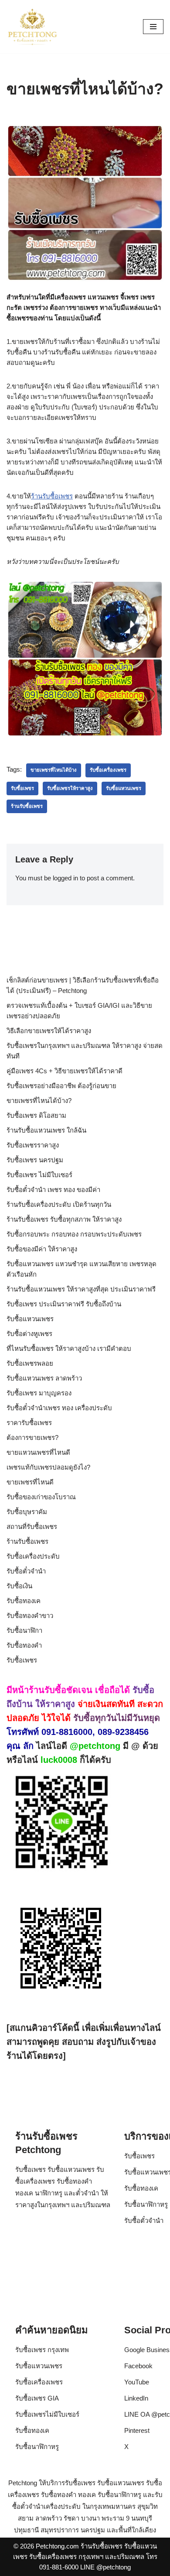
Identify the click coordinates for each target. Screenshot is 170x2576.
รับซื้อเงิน (19, 1586)
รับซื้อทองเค (24, 1601)
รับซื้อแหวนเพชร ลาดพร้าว (44, 1378)
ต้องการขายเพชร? (32, 1437)
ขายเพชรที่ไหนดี (30, 1482)
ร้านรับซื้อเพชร (52, 496)
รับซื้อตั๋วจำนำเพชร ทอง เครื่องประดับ (59, 1408)
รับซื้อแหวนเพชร (124, 788)
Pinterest (137, 2430)
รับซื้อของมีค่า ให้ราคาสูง (42, 1249)
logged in (65, 878)
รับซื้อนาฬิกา (24, 1630)
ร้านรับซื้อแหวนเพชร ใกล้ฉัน (46, 1130)
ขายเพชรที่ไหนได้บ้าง (54, 770)
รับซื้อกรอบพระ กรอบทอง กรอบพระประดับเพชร (74, 1234)
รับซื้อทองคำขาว (30, 1616)
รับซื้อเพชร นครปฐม (35, 1160)
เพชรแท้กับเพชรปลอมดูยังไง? (48, 1467)
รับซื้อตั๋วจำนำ (26, 1571)
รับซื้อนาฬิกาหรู (146, 2204)
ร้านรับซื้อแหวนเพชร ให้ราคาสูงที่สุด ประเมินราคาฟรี (81, 1289)
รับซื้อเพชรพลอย (30, 1363)
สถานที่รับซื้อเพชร (32, 1527)
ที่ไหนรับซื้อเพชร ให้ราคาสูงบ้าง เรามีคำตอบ (69, 1348)
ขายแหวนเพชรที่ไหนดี (38, 1452)
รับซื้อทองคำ (24, 1645)
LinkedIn (136, 2398)
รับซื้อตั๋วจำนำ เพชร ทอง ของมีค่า (53, 1190)
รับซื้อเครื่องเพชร (108, 770)
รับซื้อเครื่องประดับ (33, 1556)
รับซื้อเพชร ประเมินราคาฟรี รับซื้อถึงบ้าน (64, 1304)
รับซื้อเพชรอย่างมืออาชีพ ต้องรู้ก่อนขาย (61, 1086)
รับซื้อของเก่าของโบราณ (41, 1497)
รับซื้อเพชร (22, 788)
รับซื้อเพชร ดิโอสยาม (36, 1115)
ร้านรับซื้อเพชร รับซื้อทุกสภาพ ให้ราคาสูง (64, 1219)
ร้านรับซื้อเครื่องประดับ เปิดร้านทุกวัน (59, 1204)
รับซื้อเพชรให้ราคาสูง (70, 788)
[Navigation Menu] (153, 27)
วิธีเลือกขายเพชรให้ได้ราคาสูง (49, 1031)
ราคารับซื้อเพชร (29, 1423)
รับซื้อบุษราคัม (27, 1512)
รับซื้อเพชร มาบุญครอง (39, 1393)
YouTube (137, 2382)
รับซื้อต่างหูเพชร (29, 1334)
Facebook (138, 2366)
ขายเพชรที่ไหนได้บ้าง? (39, 1101)
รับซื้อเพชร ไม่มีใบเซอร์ (39, 1175)
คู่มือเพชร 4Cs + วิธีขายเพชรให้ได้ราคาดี (65, 1071)
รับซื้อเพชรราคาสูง (33, 1145)
